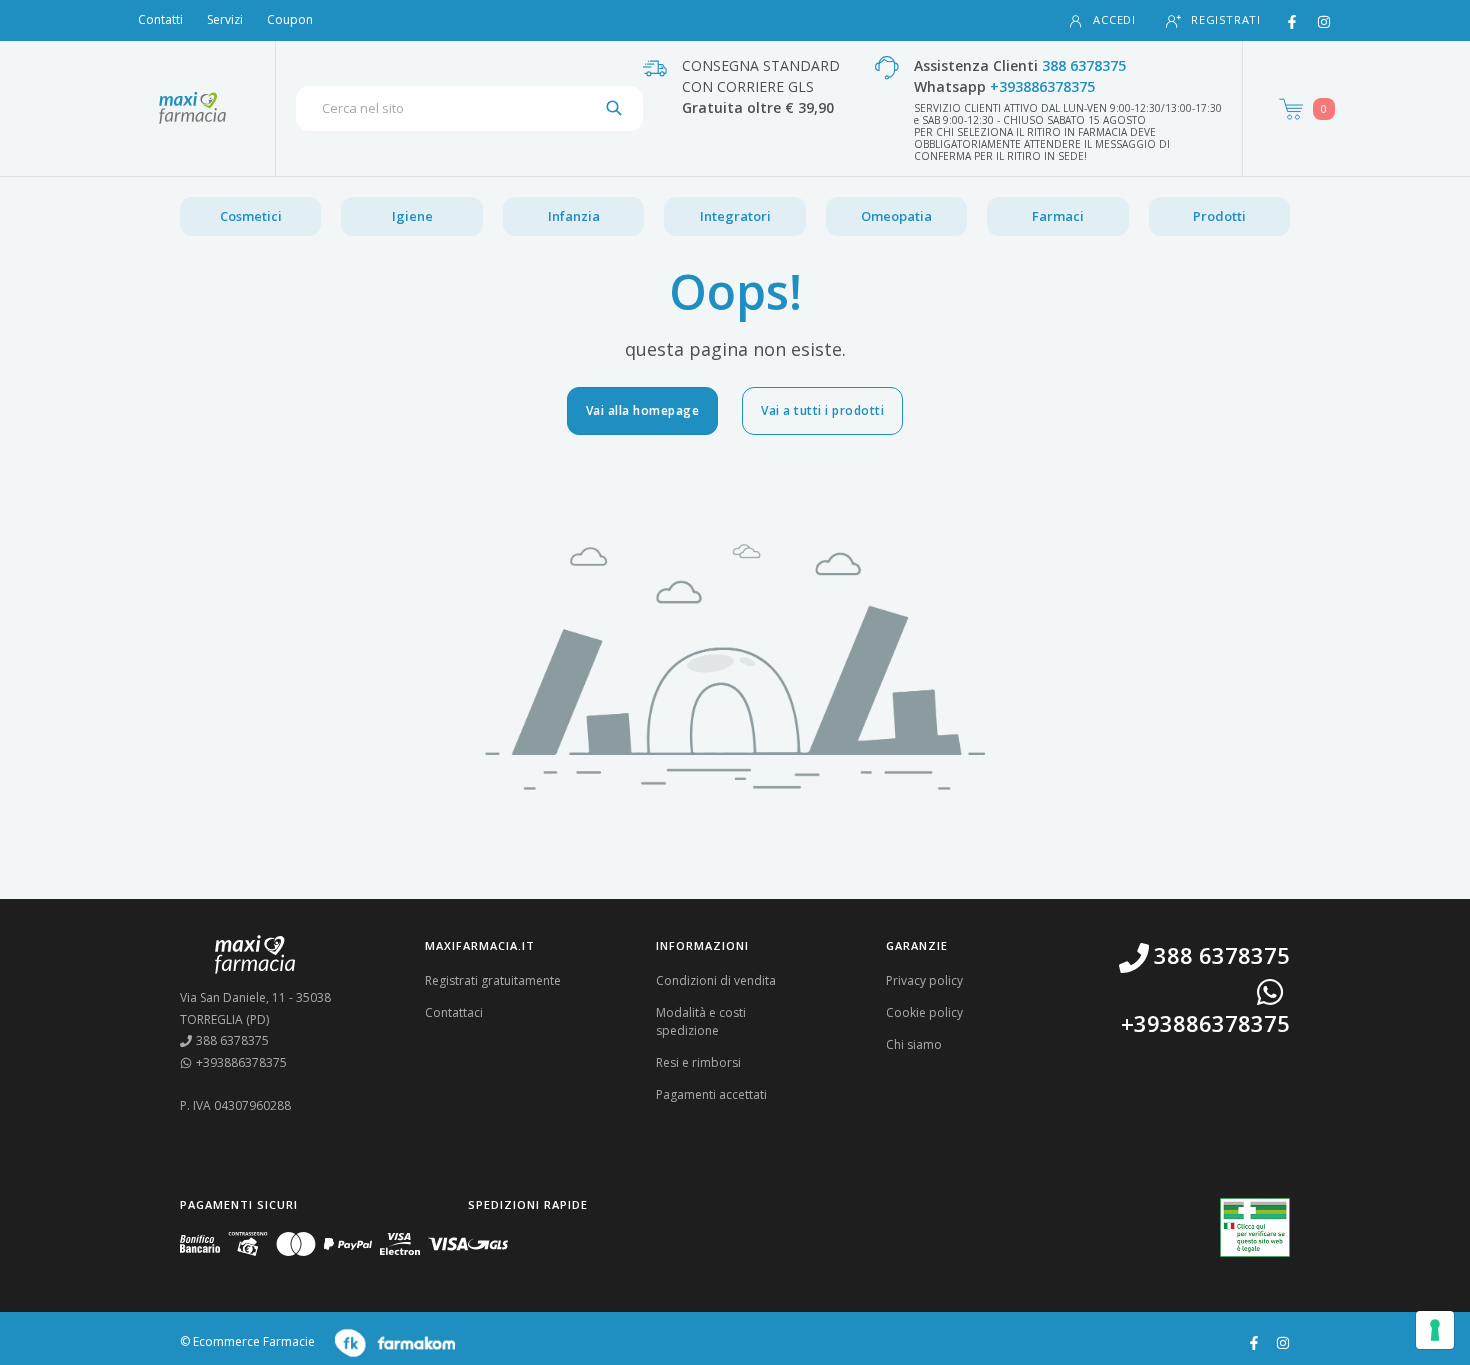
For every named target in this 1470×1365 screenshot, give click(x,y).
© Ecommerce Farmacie (247, 1341)
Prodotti (1219, 216)
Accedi (1114, 19)
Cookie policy (924, 1012)
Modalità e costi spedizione (701, 1021)
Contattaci (454, 1012)
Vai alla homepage (643, 410)
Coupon (290, 19)
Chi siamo (914, 1044)
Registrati (1226, 19)
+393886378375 (1042, 86)
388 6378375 (1084, 65)
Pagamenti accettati (711, 1094)
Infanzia (574, 216)
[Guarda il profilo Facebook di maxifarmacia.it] (1254, 1340)
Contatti (160, 19)
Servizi (225, 19)
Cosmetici (251, 216)
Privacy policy (924, 980)
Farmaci (1058, 216)
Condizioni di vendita (716, 980)
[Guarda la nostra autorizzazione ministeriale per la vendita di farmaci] (1255, 1227)
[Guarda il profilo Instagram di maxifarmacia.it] (1283, 1340)
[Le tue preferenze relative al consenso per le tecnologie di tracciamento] (1435, 1330)
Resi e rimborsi (698, 1062)
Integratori (735, 216)
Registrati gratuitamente (493, 980)
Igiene (412, 216)
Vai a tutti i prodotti (822, 410)
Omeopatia (896, 216)
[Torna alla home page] (192, 108)
